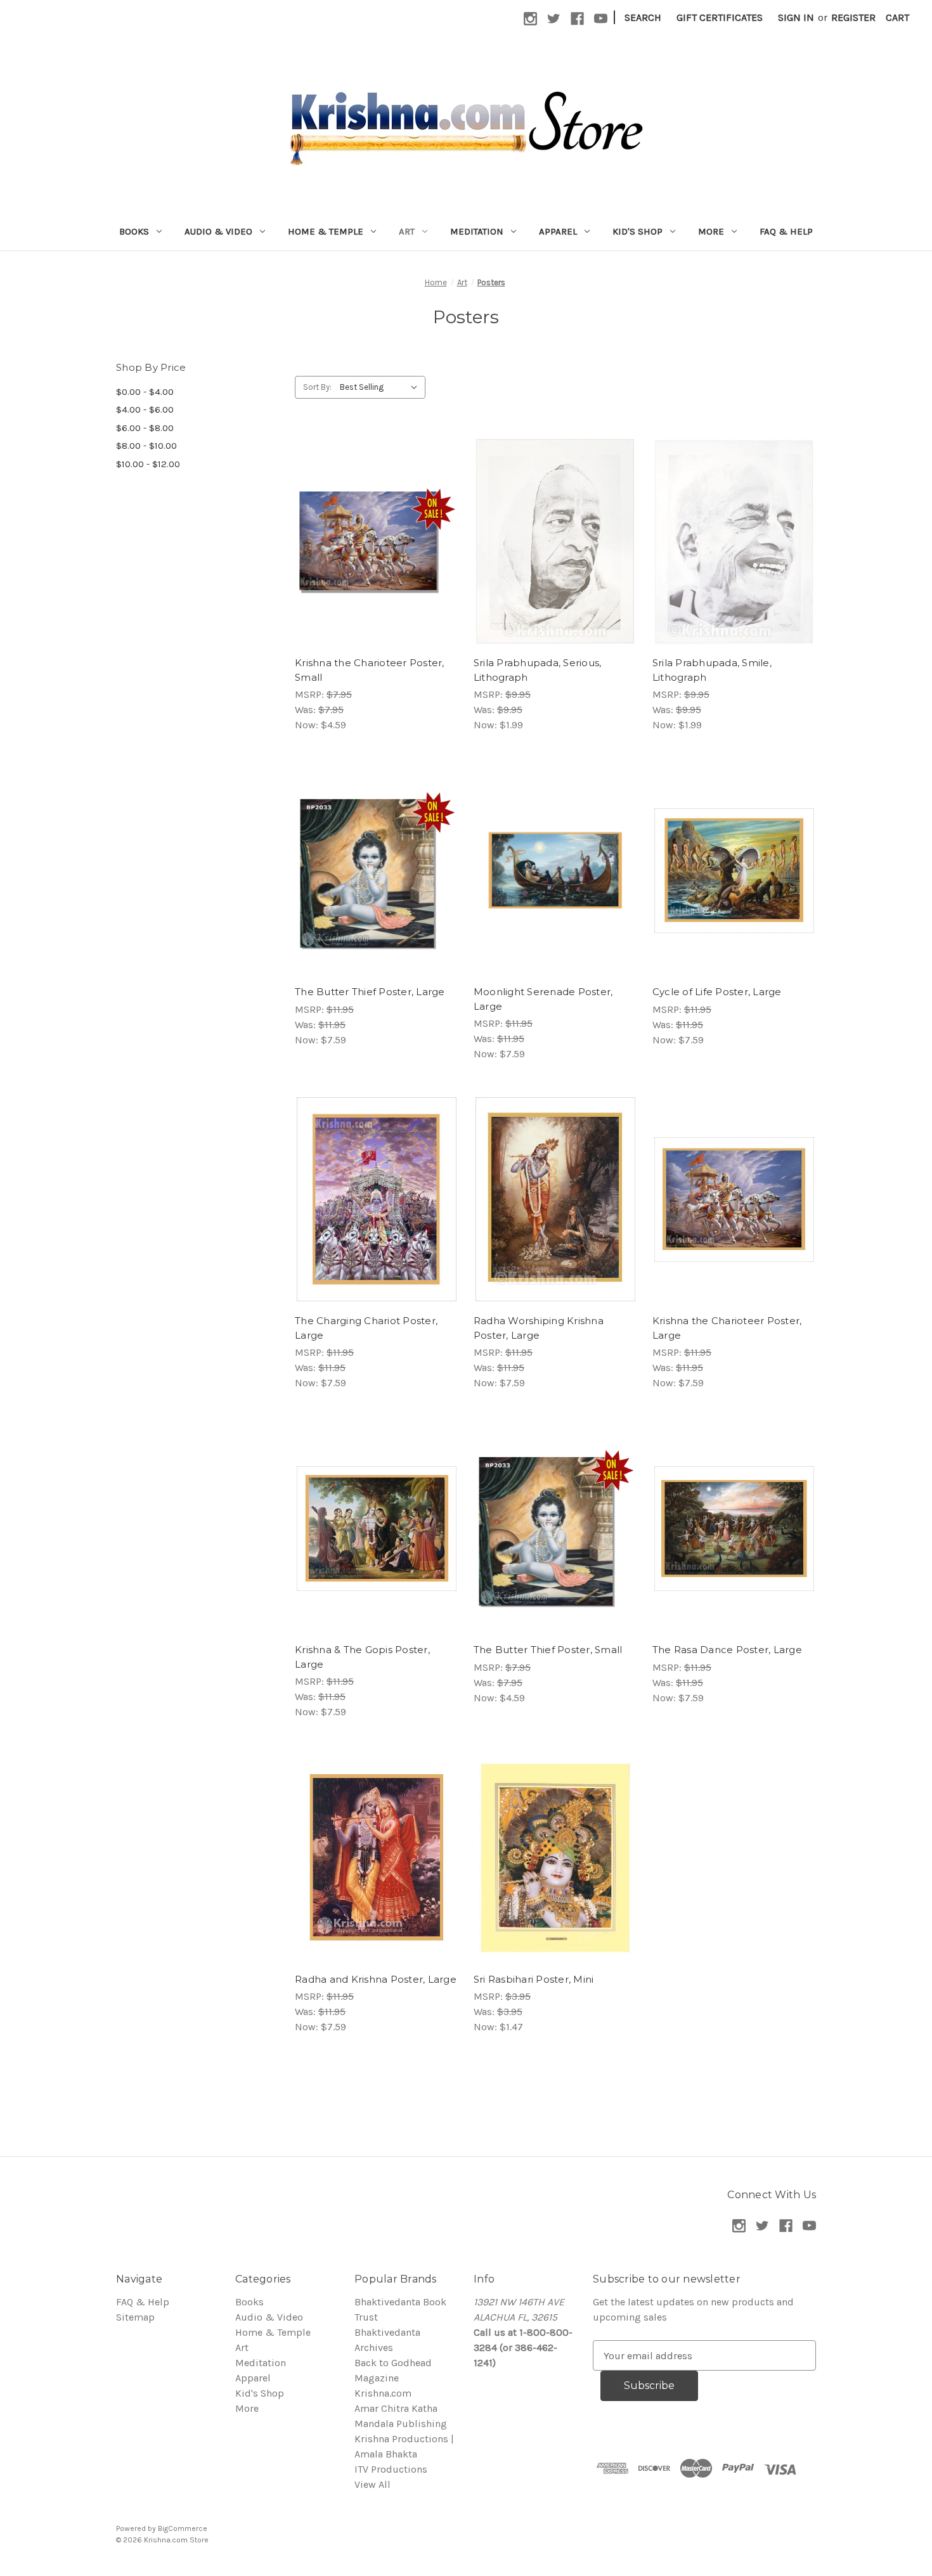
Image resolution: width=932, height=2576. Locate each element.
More (711, 231)
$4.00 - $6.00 (145, 409)
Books (134, 231)
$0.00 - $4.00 (145, 392)
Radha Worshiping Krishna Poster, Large (539, 1328)
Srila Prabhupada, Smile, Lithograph (712, 670)
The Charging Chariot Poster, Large (366, 1328)
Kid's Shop (638, 231)
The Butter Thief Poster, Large (370, 992)
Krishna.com (383, 2393)
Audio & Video (218, 231)
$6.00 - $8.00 (145, 428)
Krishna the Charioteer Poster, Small (370, 670)
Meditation (477, 231)
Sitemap (135, 2317)
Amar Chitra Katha (396, 2408)
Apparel (558, 231)
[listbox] (381, 387)
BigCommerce (183, 2528)
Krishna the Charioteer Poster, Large (727, 1328)
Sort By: (317, 387)
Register (853, 17)
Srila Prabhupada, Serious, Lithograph (538, 670)
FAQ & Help (786, 231)
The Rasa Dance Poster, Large (727, 1650)
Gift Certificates (720, 17)
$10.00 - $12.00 (148, 464)
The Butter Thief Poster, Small (548, 1650)
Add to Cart (376, 554)
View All (372, 2484)
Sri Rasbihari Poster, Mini (534, 1979)
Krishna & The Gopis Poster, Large (362, 1657)
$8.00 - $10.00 (146, 446)
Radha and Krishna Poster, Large (376, 1979)
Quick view (375, 529)
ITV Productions (391, 2469)
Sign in (796, 17)
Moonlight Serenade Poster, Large (543, 999)
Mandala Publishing (401, 2424)
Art (407, 231)
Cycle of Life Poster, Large (717, 992)
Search (643, 17)
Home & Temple (326, 231)
